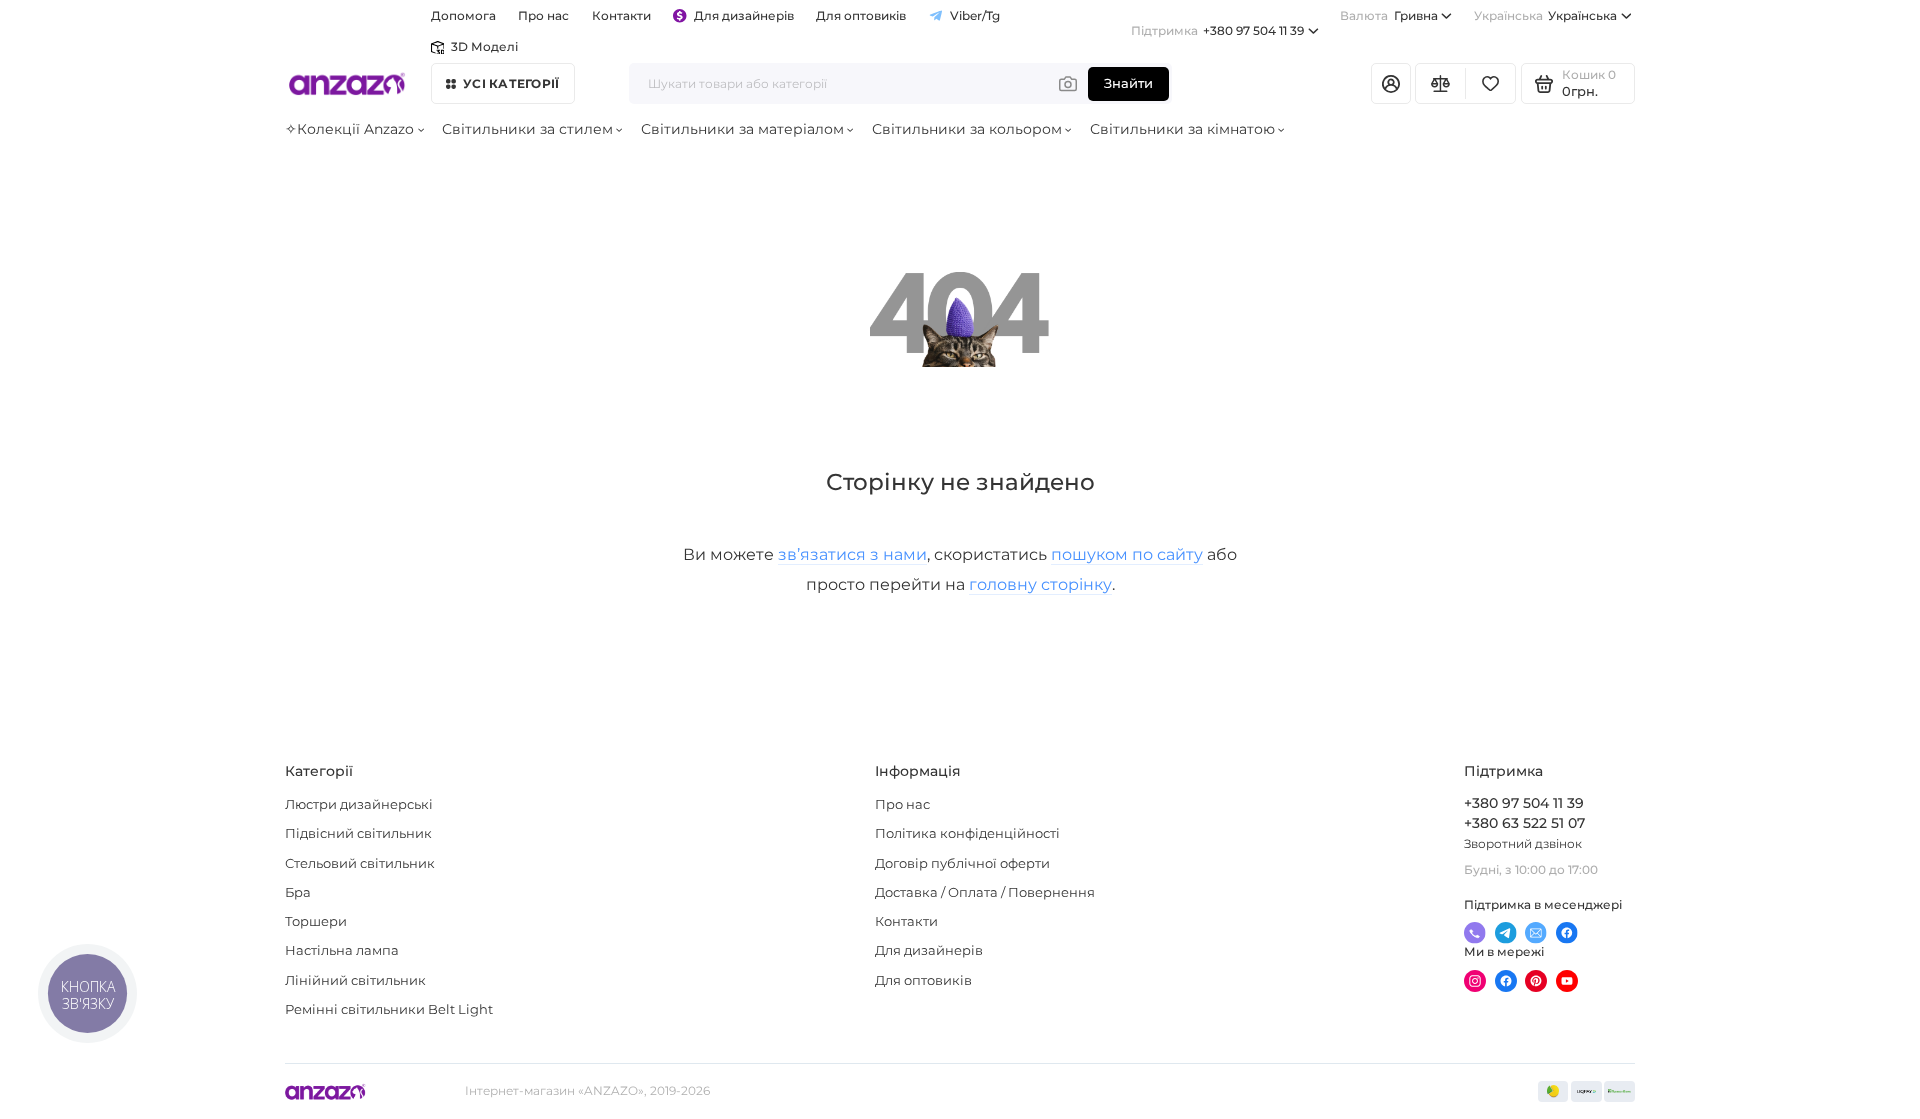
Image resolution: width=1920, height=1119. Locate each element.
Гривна (1388, 16)
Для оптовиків (861, 16)
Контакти (621, 16)
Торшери (316, 921)
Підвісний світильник (358, 833)
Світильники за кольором (967, 129)
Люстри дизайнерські (359, 804)
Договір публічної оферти (962, 863)
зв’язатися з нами (852, 554)
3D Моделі (484, 47)
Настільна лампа (342, 950)
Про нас (902, 804)
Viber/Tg (975, 16)
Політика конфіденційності (967, 833)
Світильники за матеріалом (742, 129)
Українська (1545, 16)
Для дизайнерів (744, 16)
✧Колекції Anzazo (349, 129)
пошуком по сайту (1127, 554)
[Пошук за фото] (1068, 83)
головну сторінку (1040, 584)
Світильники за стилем (527, 129)
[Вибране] (1490, 83)
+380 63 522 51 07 (1524, 823)
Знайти (1128, 83)
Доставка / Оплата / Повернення (985, 892)
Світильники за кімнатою (1182, 129)
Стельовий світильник (360, 863)
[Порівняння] (1440, 83)
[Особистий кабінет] (1391, 83)
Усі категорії (511, 84)
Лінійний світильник (355, 980)
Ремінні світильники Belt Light (389, 1009)
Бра (298, 892)
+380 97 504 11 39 (1217, 31)
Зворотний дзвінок (1523, 844)
